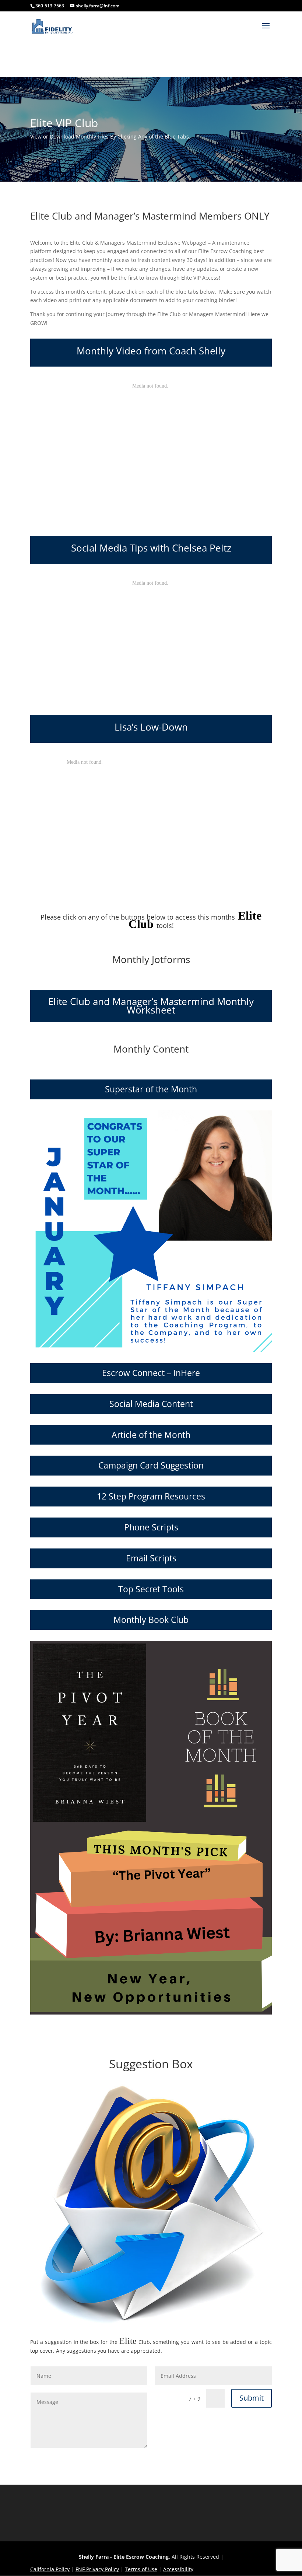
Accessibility (178, 2569)
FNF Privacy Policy (97, 2569)
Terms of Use (141, 2569)
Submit (252, 2398)
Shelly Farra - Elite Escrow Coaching (124, 2557)
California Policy (50, 2569)
